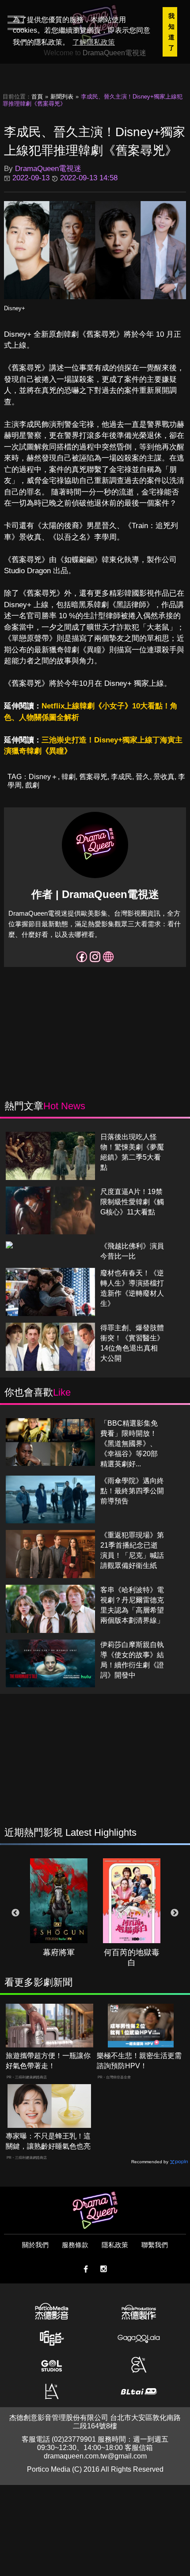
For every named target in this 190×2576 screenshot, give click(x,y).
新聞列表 (62, 97)
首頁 (37, 97)
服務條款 (75, 2245)
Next (175, 1913)
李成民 (122, 777)
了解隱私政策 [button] (94, 42)
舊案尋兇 (93, 777)
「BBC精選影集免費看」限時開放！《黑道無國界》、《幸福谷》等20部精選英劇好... (129, 1444)
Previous (15, 1913)
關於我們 (35, 2245)
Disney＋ (43, 777)
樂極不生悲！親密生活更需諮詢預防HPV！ (139, 2061)
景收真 (164, 777)
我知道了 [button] (171, 32)
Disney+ (15, 308)
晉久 (143, 777)
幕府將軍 (59, 1952)
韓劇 (68, 777)
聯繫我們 (155, 2245)
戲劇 (32, 785)
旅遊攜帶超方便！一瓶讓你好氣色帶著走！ (48, 2061)
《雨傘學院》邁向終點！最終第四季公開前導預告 (132, 1491)
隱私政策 (115, 2245)
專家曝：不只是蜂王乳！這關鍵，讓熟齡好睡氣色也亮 (48, 2141)
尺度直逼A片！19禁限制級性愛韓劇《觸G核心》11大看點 (132, 1202)
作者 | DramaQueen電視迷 (95, 894)
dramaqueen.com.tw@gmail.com (95, 2456)
